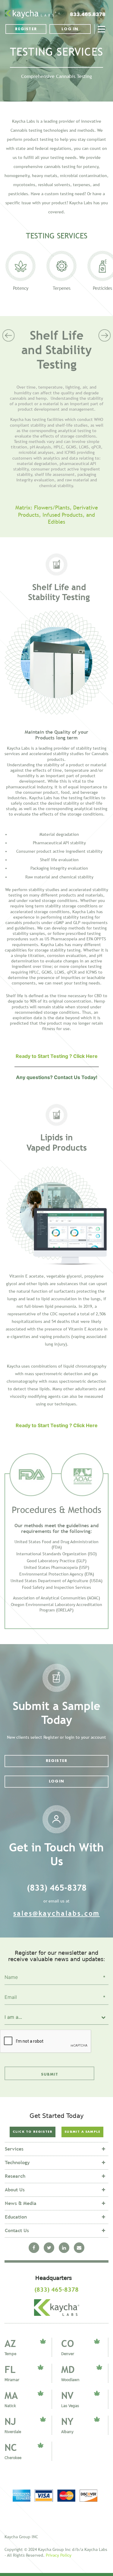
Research (15, 2176)
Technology (17, 2162)
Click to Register (33, 2132)
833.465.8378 (88, 14)
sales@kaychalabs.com (56, 1913)
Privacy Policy (59, 2555)
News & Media (21, 2203)
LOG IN (70, 29)
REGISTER (26, 29)
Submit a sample (82, 2132)
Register (57, 1761)
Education (16, 2217)
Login (56, 1781)
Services (14, 2149)
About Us (15, 2190)
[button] (8, 433)
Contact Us (17, 2230)
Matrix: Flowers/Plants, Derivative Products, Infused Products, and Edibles (57, 515)
